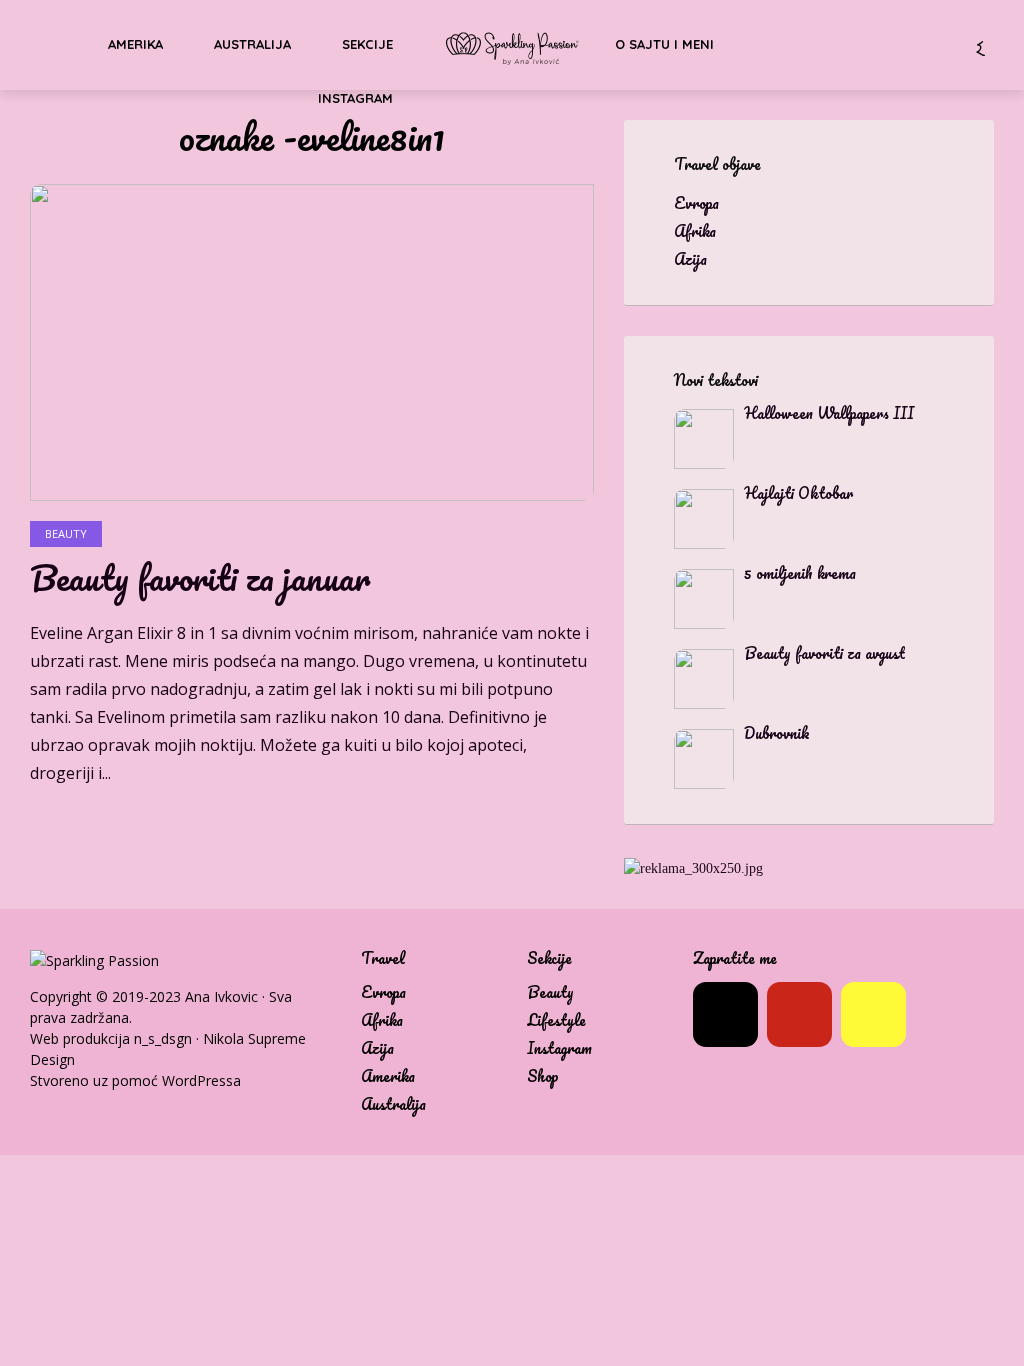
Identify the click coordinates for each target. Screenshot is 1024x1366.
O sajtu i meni (664, 44)
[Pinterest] (799, 1014)
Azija (377, 1048)
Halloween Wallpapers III (829, 413)
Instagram (355, 98)
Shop (543, 1076)
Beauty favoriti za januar (200, 578)
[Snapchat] (873, 1014)
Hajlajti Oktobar (798, 493)
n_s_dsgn (163, 1038)
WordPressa (201, 1080)
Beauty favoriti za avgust (824, 653)
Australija (252, 44)
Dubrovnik (777, 733)
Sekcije (367, 44)
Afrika (382, 1020)
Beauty (66, 533)
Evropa (383, 992)
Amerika (135, 44)
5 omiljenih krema (800, 573)
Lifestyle (556, 1020)
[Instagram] (725, 1014)
